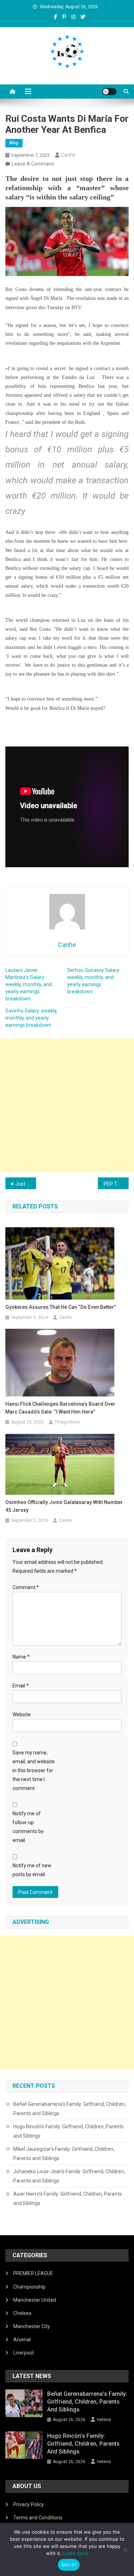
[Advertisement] (67, 1105)
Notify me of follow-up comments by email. (28, 1827)
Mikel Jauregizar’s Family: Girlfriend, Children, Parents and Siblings (64, 2154)
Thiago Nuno (67, 1422)
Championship (29, 2287)
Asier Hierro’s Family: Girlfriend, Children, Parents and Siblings (68, 2198)
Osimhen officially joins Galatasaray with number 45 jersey (64, 1506)
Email (21, 1686)
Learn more (76, 2553)
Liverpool (23, 2353)
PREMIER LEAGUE (33, 2273)
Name (21, 1657)
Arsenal (22, 2340)
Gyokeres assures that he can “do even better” (61, 1307)
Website (22, 1714)
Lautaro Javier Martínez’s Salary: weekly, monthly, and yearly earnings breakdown (29, 984)
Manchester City (32, 2326)
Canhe (68, 155)
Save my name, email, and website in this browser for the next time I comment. (34, 1771)
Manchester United (35, 2300)
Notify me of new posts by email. (32, 1870)
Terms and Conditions (38, 2518)
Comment (26, 1587)
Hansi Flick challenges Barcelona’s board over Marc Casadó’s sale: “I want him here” (60, 1408)
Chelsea (22, 2313)
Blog (14, 143)
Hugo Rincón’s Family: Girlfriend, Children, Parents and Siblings (68, 2131)
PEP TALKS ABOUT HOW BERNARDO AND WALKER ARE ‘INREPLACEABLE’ (116, 1184)
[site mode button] (109, 92)
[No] (125, 2550)
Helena (104, 2420)
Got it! (69, 2565)
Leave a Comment (33, 164)
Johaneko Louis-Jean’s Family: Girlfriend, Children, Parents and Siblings (69, 2176)
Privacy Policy (29, 2504)
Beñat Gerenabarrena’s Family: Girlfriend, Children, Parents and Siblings (70, 2109)
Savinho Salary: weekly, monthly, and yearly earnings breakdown (31, 1018)
